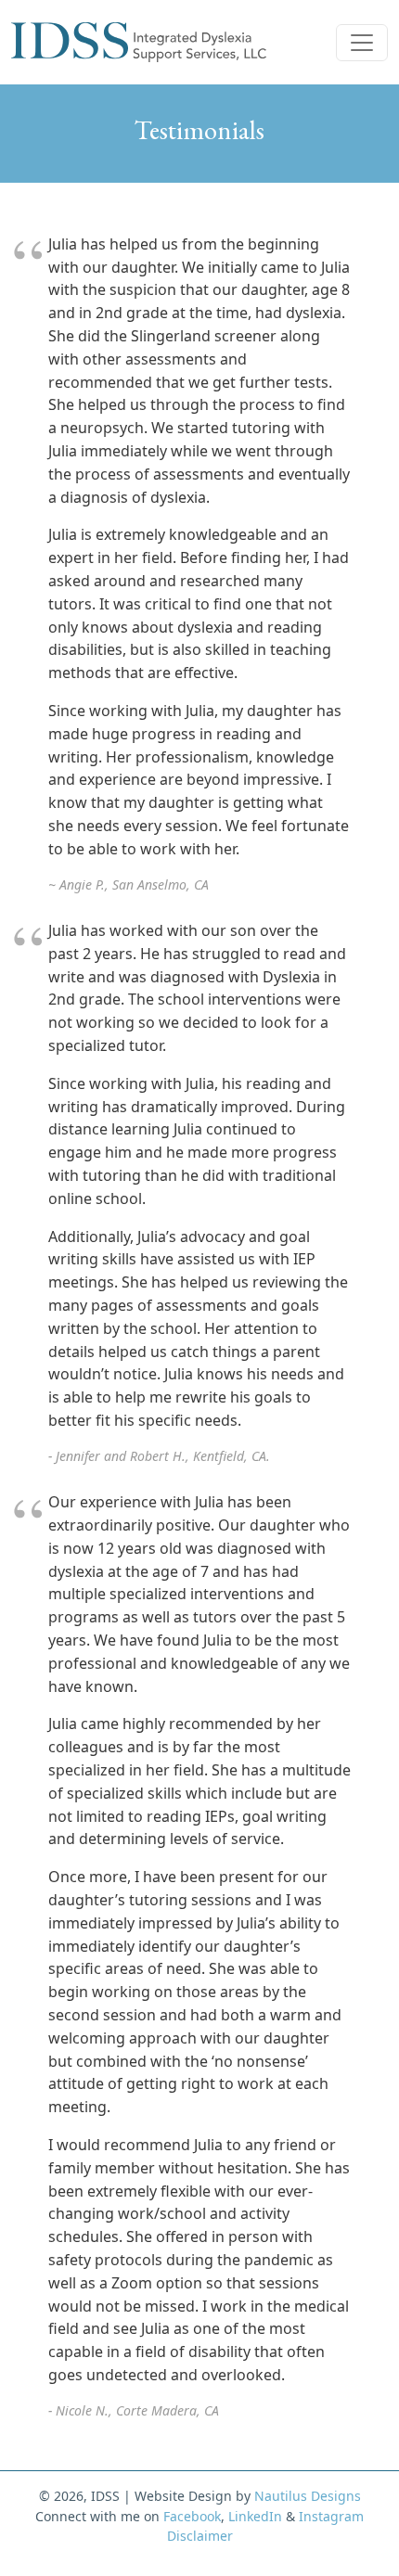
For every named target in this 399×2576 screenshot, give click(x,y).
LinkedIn (255, 2516)
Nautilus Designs (308, 2496)
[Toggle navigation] (362, 43)
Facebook (192, 2516)
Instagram (331, 2516)
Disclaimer (200, 2536)
